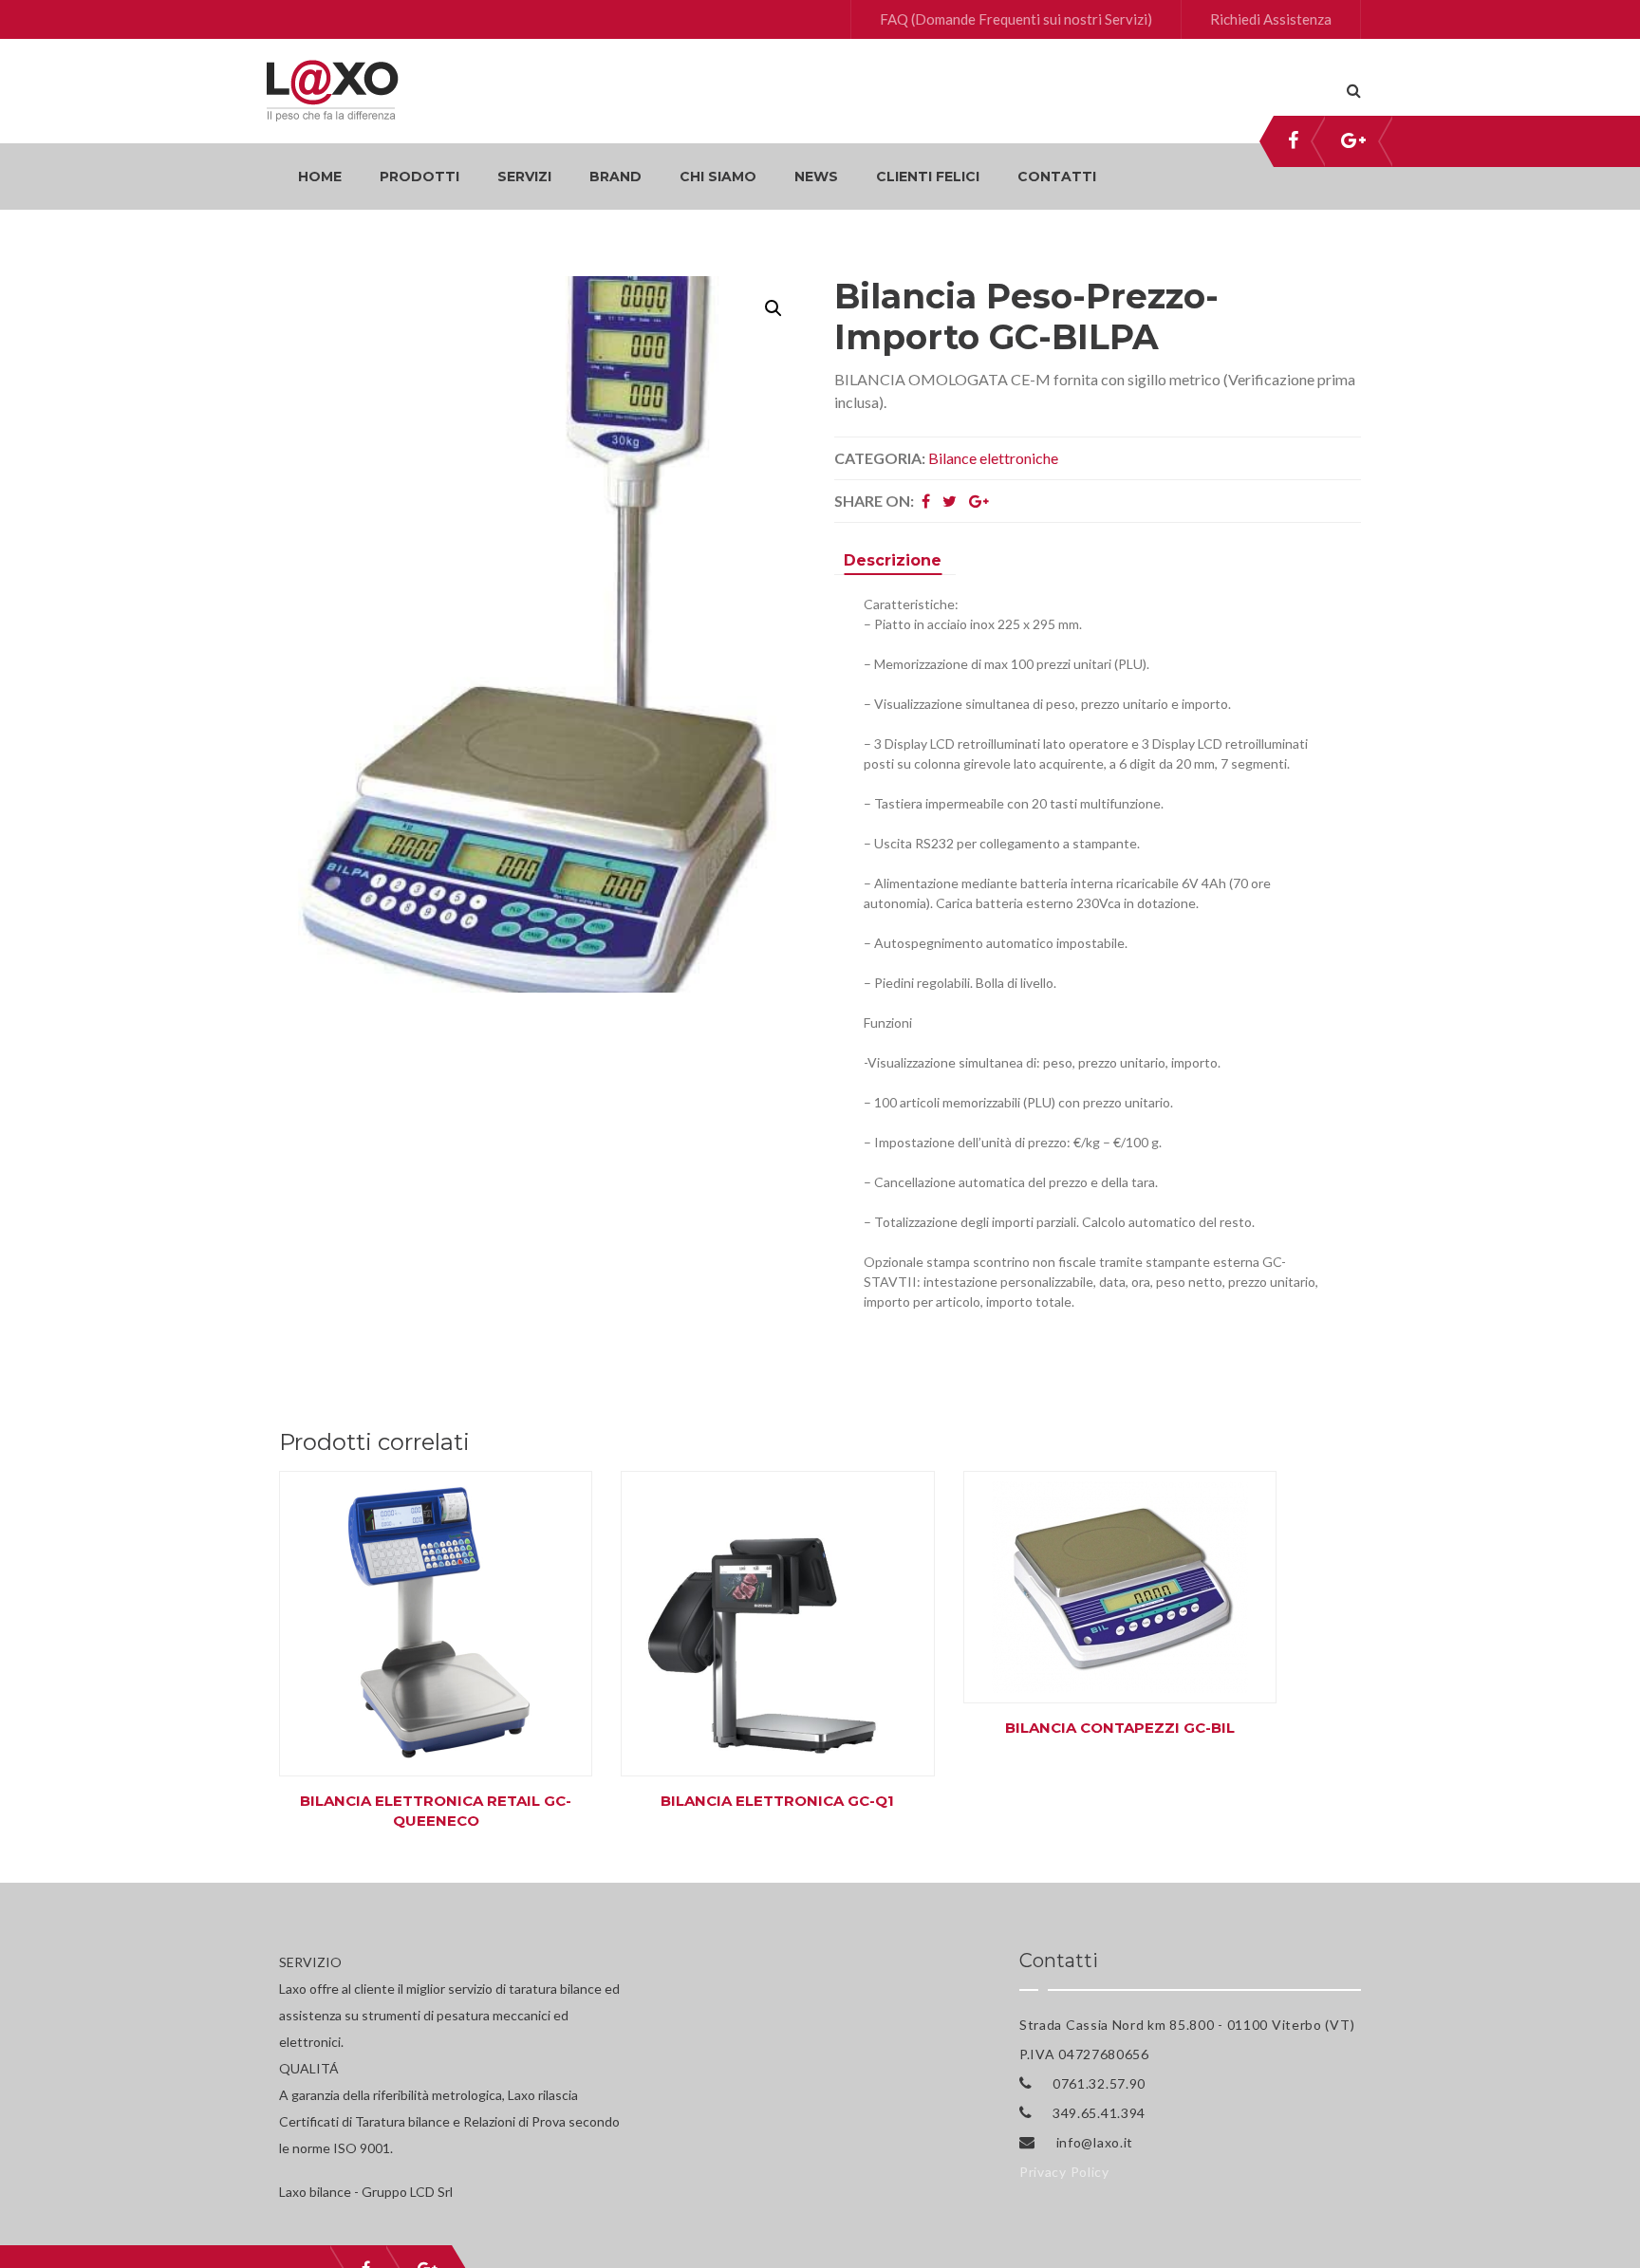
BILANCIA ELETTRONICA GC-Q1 (777, 1801)
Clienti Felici (928, 177)
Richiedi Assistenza (1271, 19)
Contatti (1057, 177)
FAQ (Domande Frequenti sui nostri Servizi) (1016, 19)
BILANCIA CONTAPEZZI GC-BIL (1120, 1728)
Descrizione (893, 560)
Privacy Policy (1064, 2172)
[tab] (893, 563)
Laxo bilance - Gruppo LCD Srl (366, 2192)
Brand (615, 177)
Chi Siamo (718, 177)
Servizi (524, 177)
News (816, 177)
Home (320, 177)
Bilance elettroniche (993, 458)
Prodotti (419, 177)
